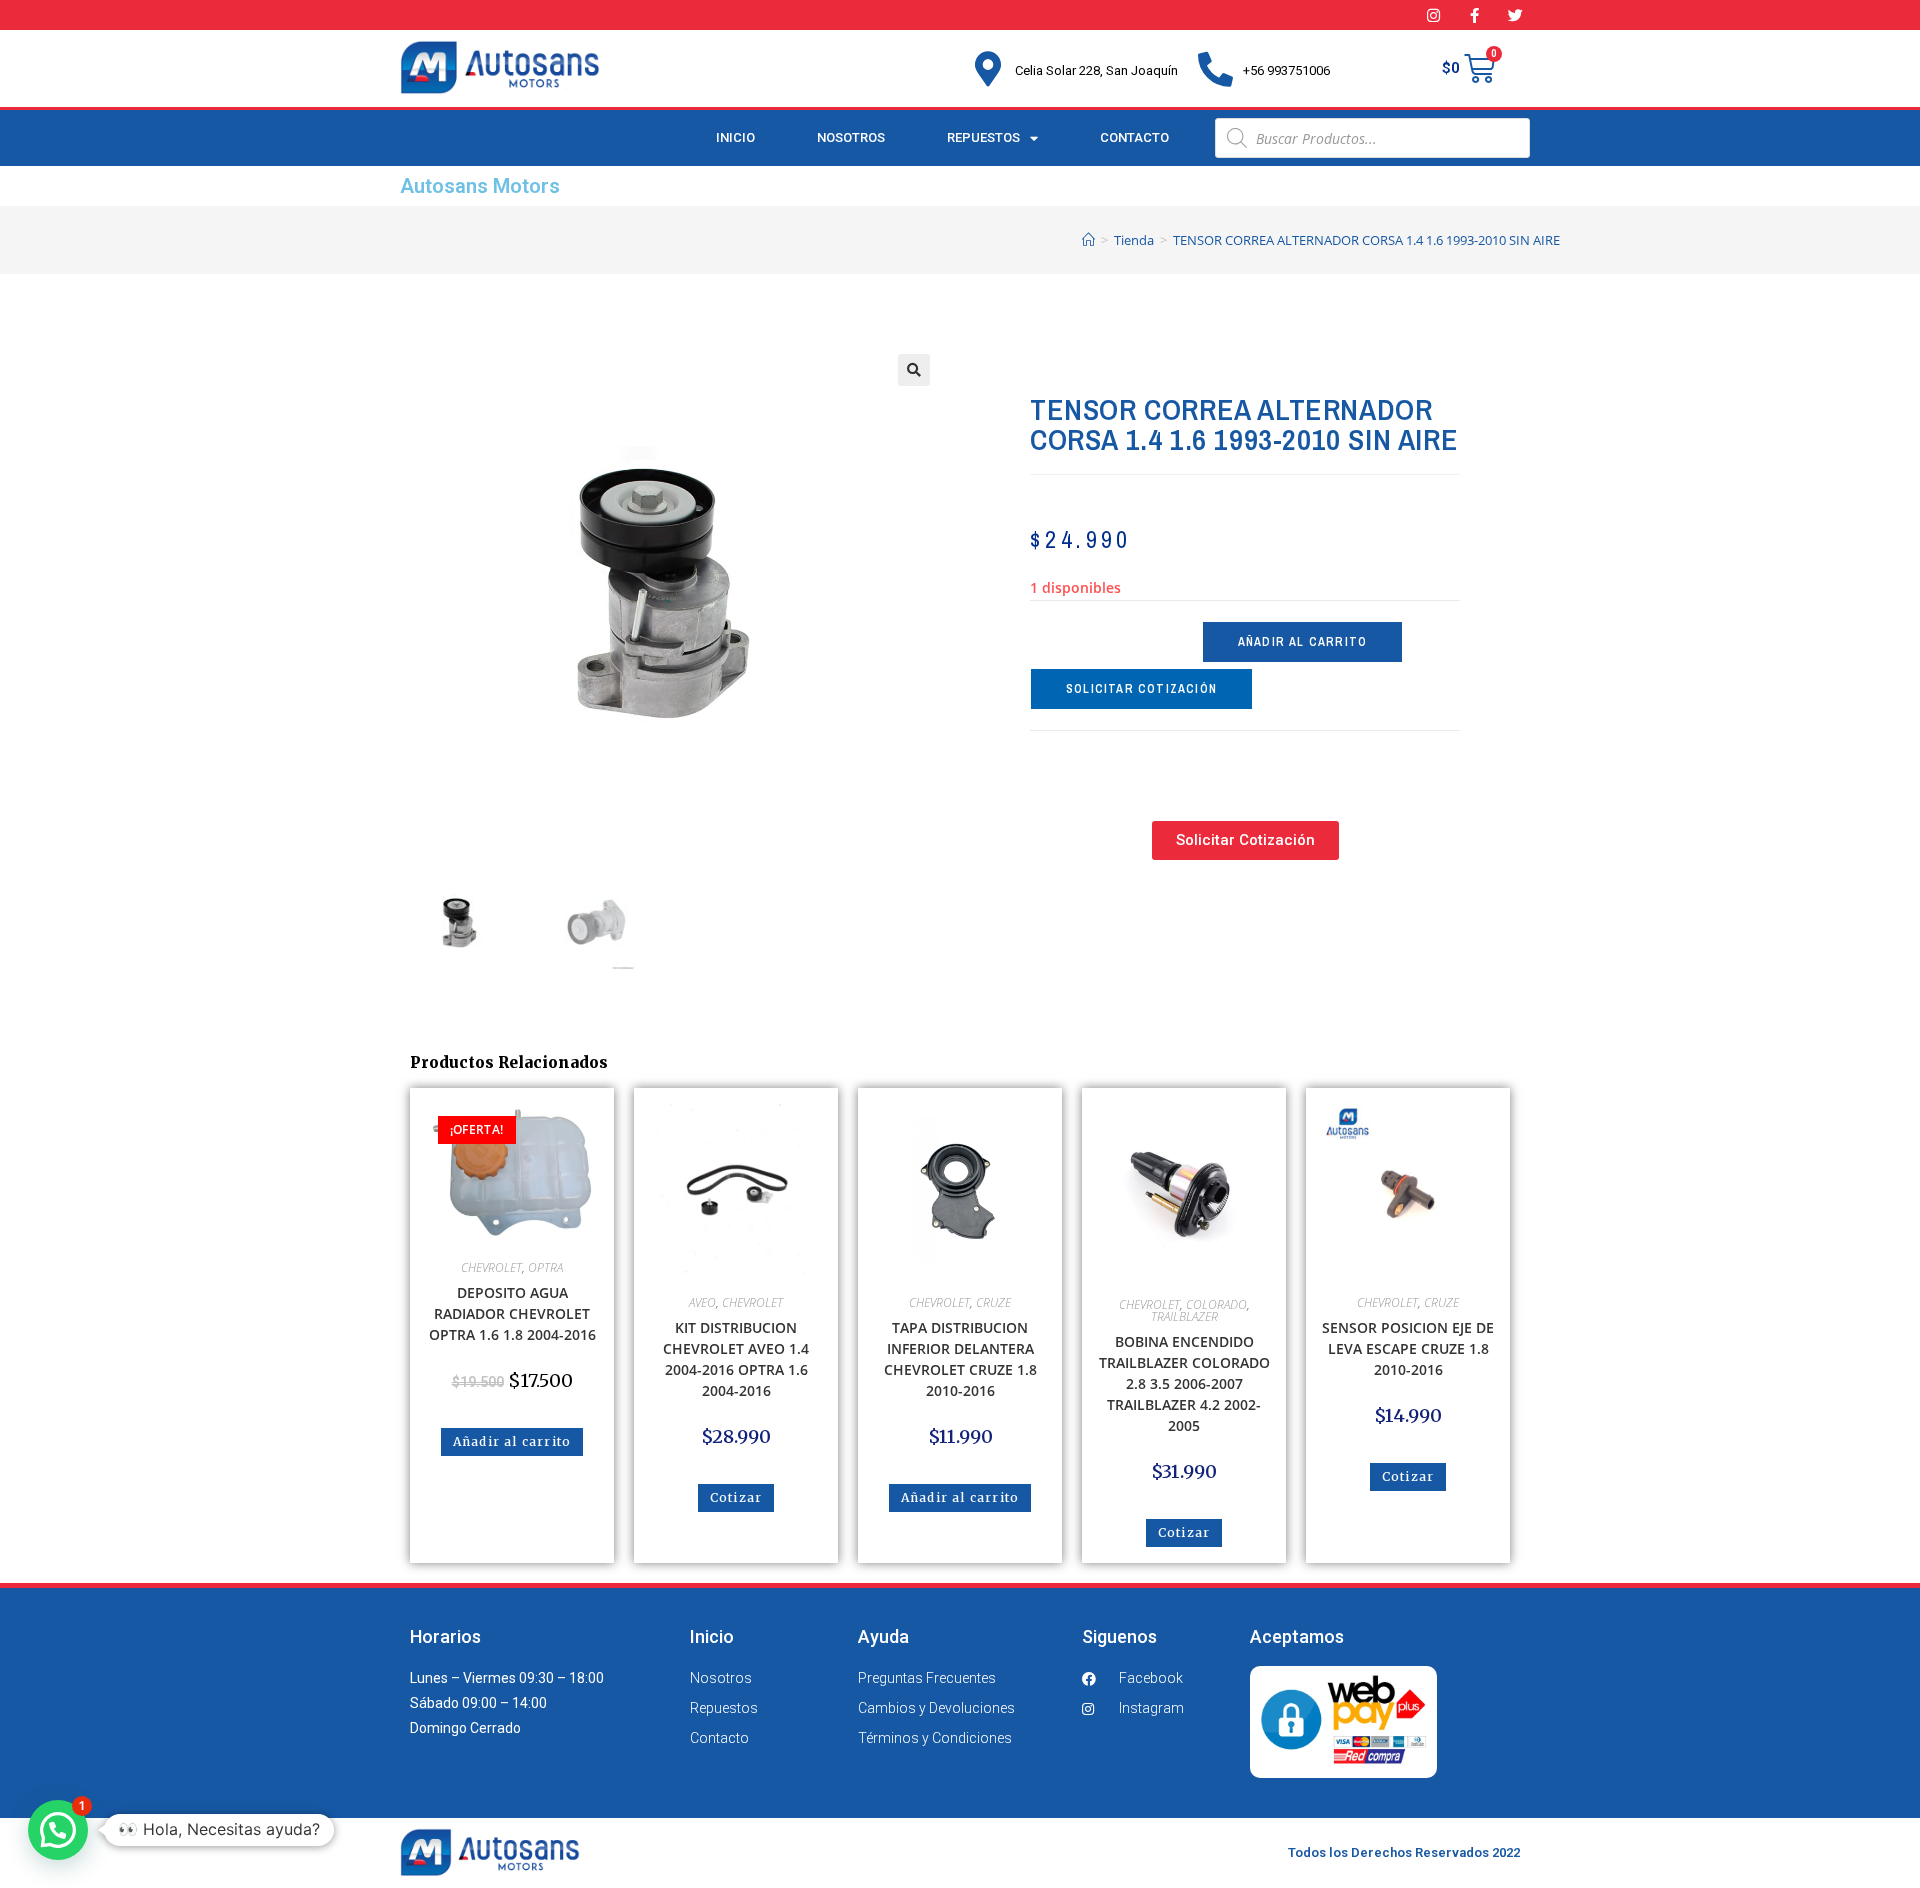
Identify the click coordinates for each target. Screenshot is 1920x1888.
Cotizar (736, 1497)
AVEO (702, 1302)
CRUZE (993, 1302)
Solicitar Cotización (1141, 689)
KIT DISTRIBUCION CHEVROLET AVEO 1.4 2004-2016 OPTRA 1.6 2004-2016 (736, 1359)
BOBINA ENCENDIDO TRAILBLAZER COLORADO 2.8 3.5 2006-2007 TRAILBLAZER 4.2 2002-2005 (1184, 1383)
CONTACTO (1134, 137)
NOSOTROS (851, 137)
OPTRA (545, 1267)
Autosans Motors (480, 186)
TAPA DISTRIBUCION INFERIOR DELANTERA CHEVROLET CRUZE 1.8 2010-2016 (960, 1359)
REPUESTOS (983, 137)
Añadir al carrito (1302, 642)
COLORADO (1216, 1304)
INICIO (735, 137)
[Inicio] (1088, 240)
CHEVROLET (491, 1267)
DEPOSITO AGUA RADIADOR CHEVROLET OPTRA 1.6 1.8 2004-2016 (512, 1313)
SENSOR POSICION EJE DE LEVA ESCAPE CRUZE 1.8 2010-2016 (1408, 1348)
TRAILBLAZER (1184, 1316)
